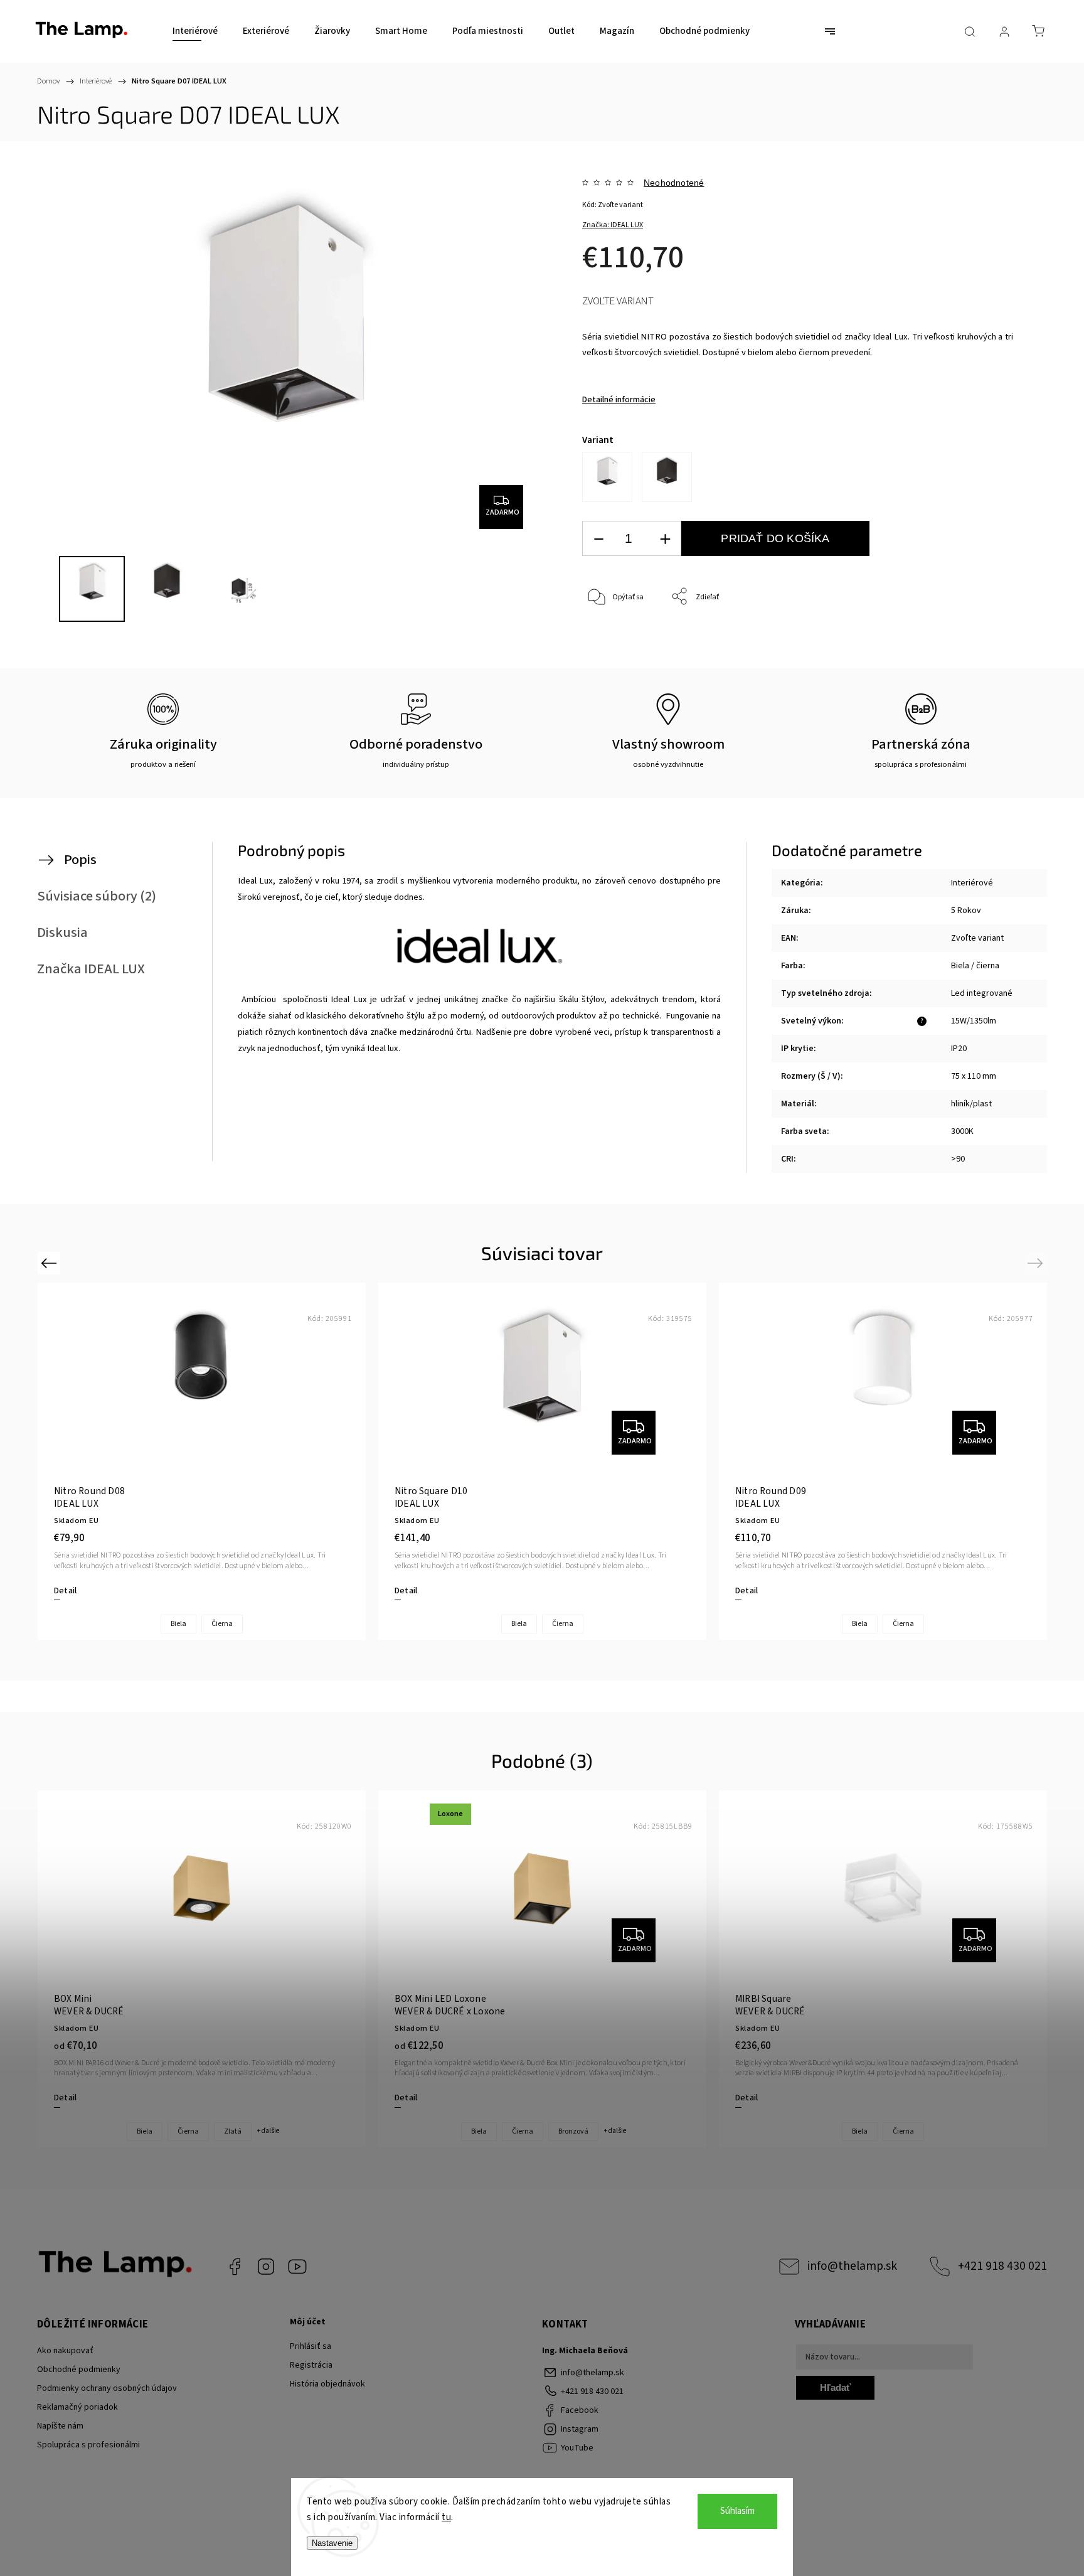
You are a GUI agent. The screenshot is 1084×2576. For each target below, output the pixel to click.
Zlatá (233, 2131)
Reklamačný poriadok (77, 2407)
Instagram (266, 2267)
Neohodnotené (674, 183)
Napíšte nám (60, 2426)
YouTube (297, 2267)
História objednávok (327, 2384)
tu (446, 2517)
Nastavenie (332, 2543)
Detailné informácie (619, 400)
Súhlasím (737, 2511)
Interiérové (972, 883)
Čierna (222, 1624)
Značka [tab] (91, 969)
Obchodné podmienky (79, 2370)
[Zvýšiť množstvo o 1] (665, 539)
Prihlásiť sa (311, 2346)
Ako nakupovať (65, 2351)
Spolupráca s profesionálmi (88, 2445)
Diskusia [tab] (62, 933)
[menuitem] (195, 31)
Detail (65, 1591)
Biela (178, 1624)
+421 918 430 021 (1002, 2266)
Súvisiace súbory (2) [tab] (97, 896)
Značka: (613, 225)
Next (1037, 1263)
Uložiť (611, 657)
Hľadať (835, 2387)
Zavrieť (985, 639)
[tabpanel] (883, 1461)
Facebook (235, 2267)
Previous (50, 1263)
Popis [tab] (80, 860)
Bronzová (573, 2131)
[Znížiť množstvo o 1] (598, 539)
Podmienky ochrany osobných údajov (107, 2388)
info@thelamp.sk (852, 2266)
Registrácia (311, 2365)
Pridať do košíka (775, 538)
